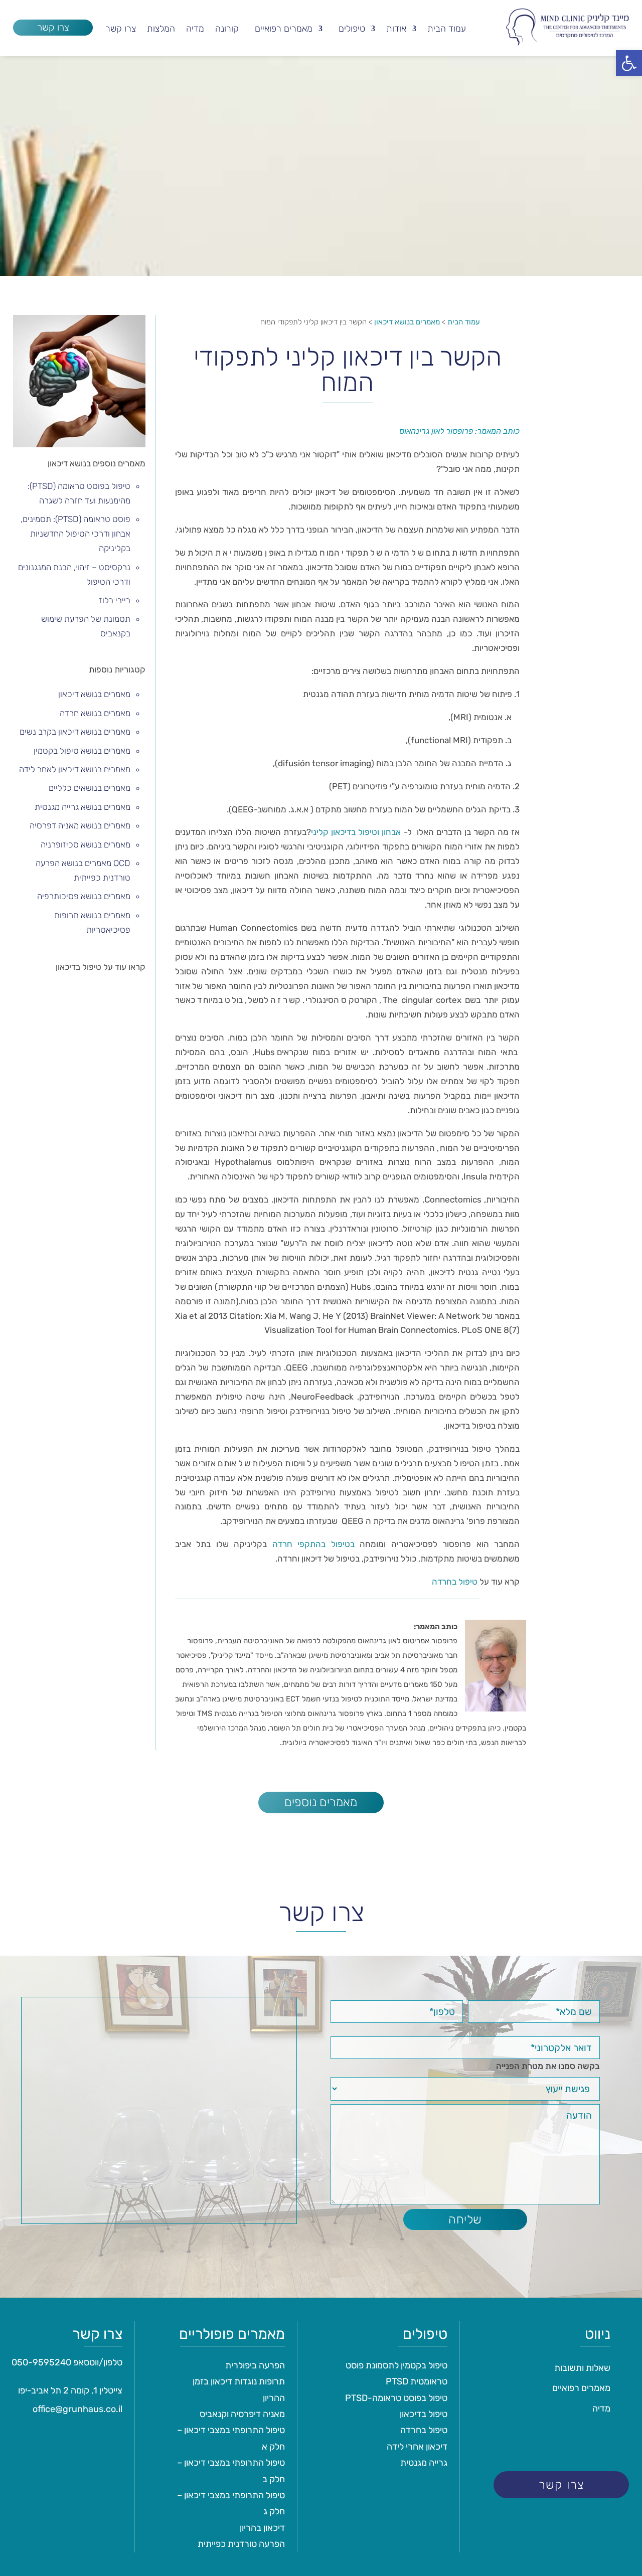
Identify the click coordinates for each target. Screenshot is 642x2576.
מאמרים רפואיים (284, 30)
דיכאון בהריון (262, 2528)
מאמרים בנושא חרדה (95, 713)
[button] (629, 63)
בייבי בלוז (115, 600)
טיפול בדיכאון (424, 2414)
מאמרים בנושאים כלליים (90, 788)
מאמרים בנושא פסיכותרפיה (84, 896)
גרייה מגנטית (424, 2463)
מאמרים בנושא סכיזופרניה (86, 844)
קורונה (227, 30)
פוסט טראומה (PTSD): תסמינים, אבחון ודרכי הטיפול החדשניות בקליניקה (75, 534)
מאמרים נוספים (321, 1802)
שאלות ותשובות (582, 2368)
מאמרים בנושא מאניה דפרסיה (80, 825)
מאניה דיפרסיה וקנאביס (242, 2414)
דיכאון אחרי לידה (417, 2447)
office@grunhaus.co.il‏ (77, 2409)
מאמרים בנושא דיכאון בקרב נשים (75, 732)
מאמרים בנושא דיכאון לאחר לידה (75, 769)
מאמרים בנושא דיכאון (94, 694)
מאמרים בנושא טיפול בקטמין (82, 751)
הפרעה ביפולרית (255, 2365)
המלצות (161, 30)
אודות (396, 30)
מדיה (195, 30)
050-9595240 (41, 2362)
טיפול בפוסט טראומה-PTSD (396, 2398)
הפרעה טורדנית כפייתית (241, 2544)
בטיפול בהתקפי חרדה (313, 1544)
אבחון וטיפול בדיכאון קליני (356, 832)
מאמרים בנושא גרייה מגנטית (83, 807)
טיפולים (352, 30)
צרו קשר (53, 27)
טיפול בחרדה (455, 1582)
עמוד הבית (447, 30)
